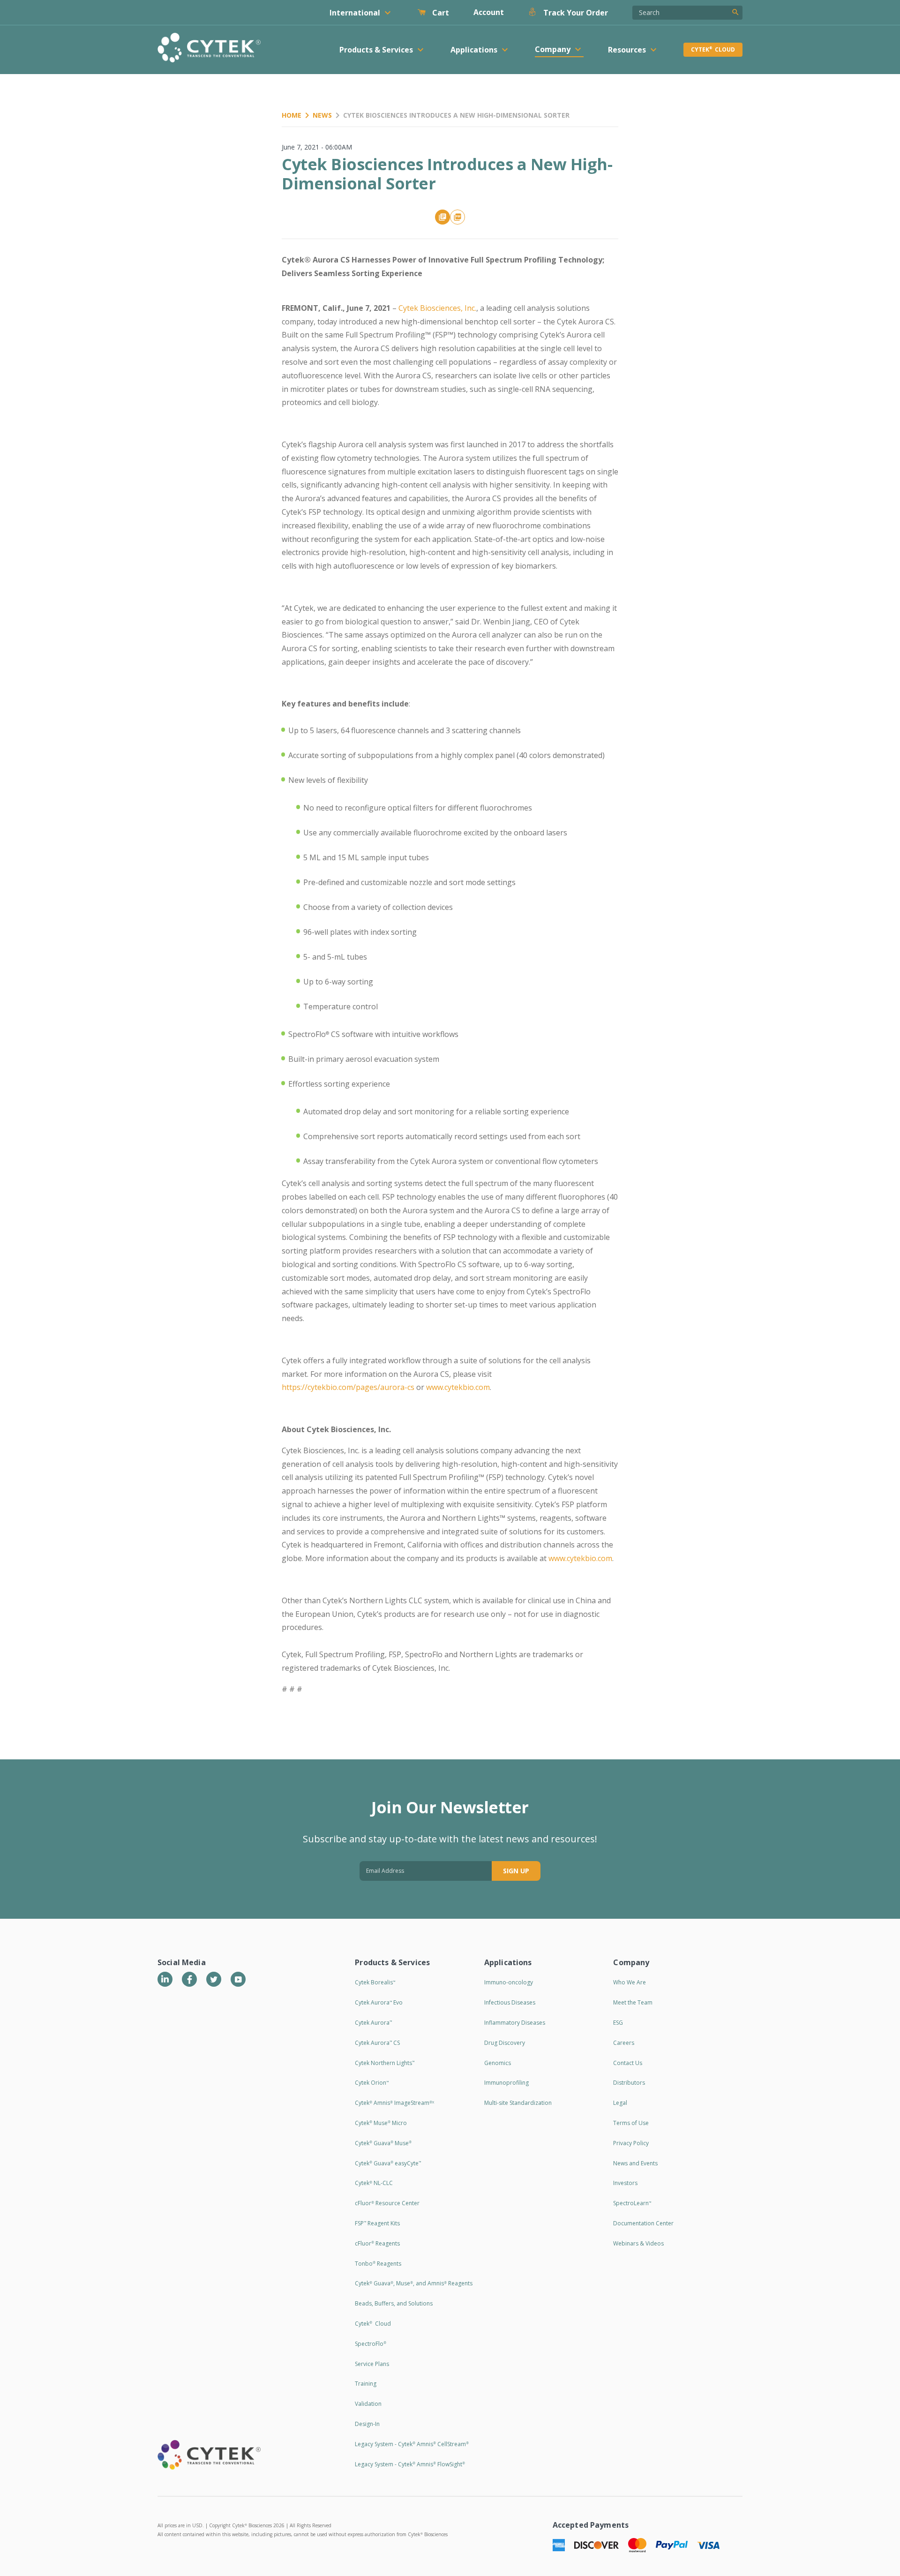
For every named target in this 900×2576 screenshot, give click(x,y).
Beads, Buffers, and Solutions (394, 2303)
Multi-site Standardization (518, 2103)
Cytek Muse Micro (381, 2123)
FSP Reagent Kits (377, 2223)
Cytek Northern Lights (385, 2063)
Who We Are (630, 1982)
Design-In (367, 2424)
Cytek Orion (372, 2083)
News (322, 115)
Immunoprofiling (506, 2083)
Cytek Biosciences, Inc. (437, 308)
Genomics (498, 2063)
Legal (620, 2103)
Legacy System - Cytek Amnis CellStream (412, 2444)
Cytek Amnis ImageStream (394, 2103)
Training (366, 2384)
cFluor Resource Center (387, 2203)
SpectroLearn (632, 2203)
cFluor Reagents (377, 2243)
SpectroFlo (371, 2344)
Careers (624, 2043)
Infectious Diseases (510, 2002)
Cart (440, 13)
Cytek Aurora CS (377, 2043)
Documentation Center (643, 2223)
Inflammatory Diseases (515, 2023)
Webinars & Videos (638, 2243)
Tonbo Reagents (378, 2264)
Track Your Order (575, 13)
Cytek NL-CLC (374, 2183)
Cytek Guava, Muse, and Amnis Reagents (414, 2283)
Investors (625, 2183)
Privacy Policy (631, 2143)
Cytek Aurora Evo (379, 2002)
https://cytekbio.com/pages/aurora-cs (348, 1387)
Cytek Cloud (713, 49)
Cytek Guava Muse (383, 2143)
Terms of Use (631, 2123)
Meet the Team (633, 2002)
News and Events (635, 2163)
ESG (618, 2023)
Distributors (629, 2083)
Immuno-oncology (509, 1982)
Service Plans (372, 2364)
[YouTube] (238, 1979)
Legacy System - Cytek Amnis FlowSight (410, 2464)
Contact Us (628, 2063)
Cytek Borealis (375, 1982)
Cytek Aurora (373, 2023)
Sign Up (516, 1871)
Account (489, 12)
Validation (368, 2404)
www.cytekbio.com (458, 1387)
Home (292, 115)
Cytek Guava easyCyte (388, 2163)
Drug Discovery (505, 2043)
